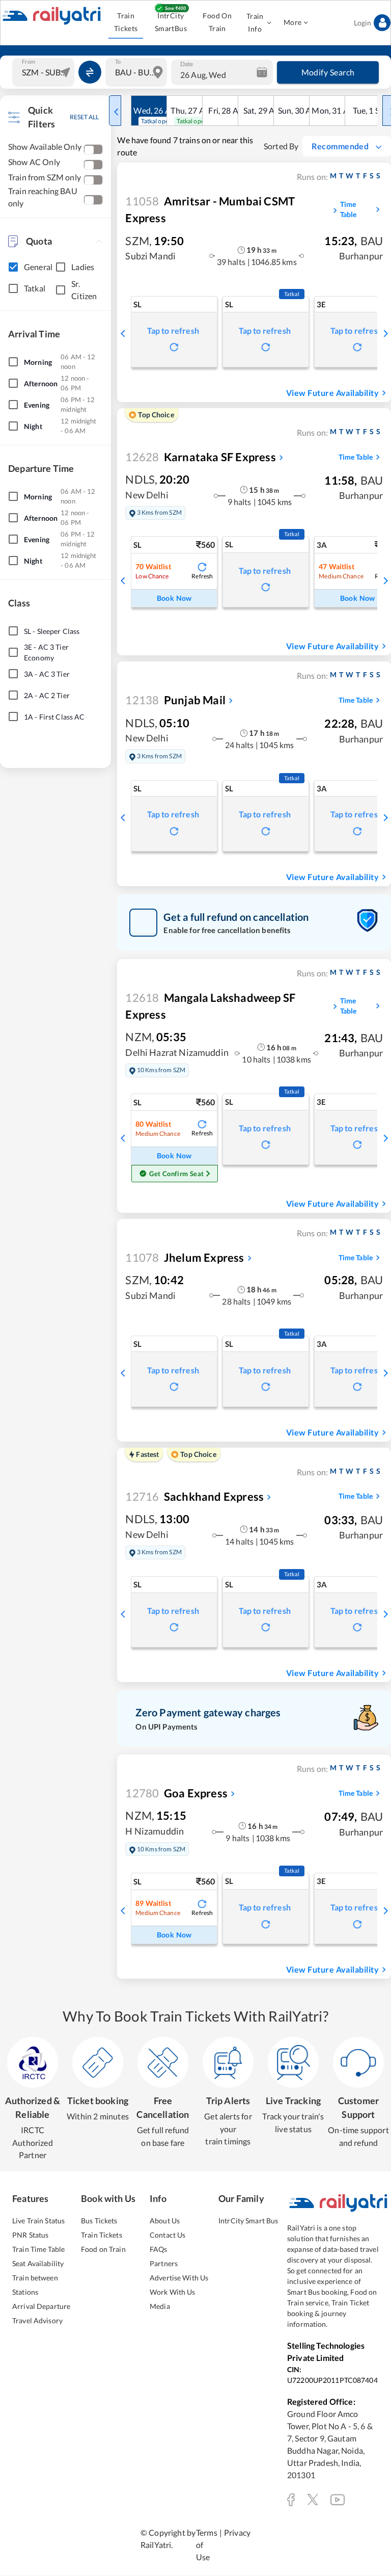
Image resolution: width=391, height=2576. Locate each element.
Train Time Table (38, 2249)
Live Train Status (38, 2221)
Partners (164, 2263)
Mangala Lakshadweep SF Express (210, 1006)
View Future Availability (332, 393)
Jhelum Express (185, 1257)
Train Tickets (126, 22)
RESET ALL (84, 117)
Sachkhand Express (194, 1496)
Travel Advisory (37, 2320)
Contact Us (167, 2235)
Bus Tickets (99, 2221)
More (293, 22)
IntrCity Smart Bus (248, 2221)
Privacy (237, 2532)
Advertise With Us (179, 2278)
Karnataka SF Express (200, 457)
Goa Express (176, 1793)
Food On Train (217, 22)
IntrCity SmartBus (171, 22)
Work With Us (173, 2292)
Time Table (348, 209)
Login (362, 23)
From (29, 61)
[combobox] (45, 72)
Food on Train (103, 2249)
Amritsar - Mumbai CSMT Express (210, 209)
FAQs (159, 2249)
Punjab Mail (175, 700)
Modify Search (328, 72)
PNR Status (30, 2235)
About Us (165, 2221)
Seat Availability (38, 2263)
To (118, 61)
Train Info (255, 22)
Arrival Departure (41, 2306)
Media (160, 2306)
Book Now (174, 598)
